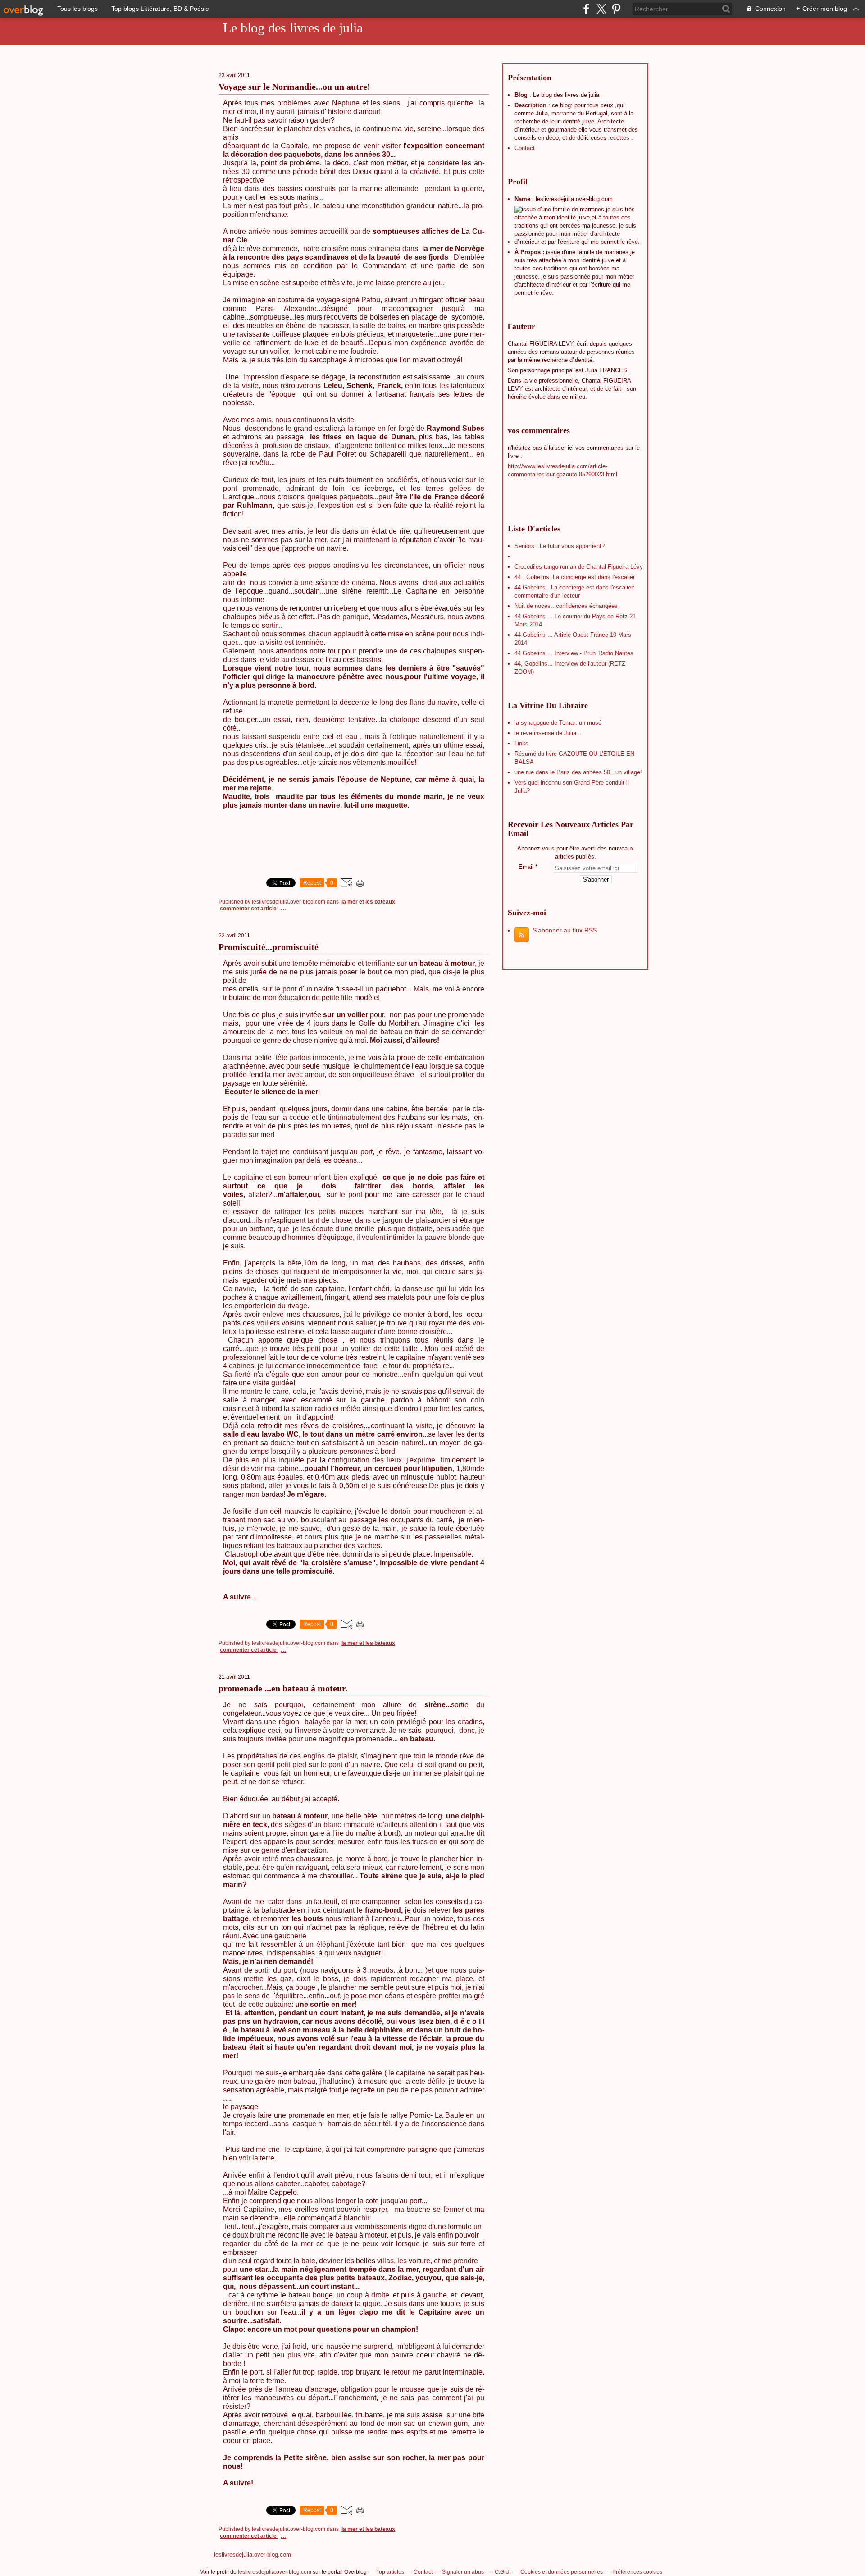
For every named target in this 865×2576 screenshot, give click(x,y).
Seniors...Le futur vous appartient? (560, 546)
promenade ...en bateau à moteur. (283, 1688)
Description (531, 105)
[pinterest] (616, 9)
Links (521, 743)
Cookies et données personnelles (562, 2572)
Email (526, 867)
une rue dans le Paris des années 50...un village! (578, 772)
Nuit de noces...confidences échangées (566, 606)
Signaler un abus (464, 2572)
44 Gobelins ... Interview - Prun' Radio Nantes (574, 653)
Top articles (390, 2572)
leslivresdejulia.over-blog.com (253, 2555)
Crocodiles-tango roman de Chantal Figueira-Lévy (579, 567)
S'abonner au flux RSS (565, 930)
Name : (525, 199)
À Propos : (530, 252)
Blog (521, 95)
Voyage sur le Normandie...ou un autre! (294, 87)
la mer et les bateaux (368, 902)
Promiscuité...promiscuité (269, 947)
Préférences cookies (637, 2572)
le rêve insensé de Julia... (548, 733)
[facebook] (586, 9)
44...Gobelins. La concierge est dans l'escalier (575, 577)
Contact (525, 148)
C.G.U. (503, 2572)
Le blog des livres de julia (293, 28)
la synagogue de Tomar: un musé (558, 723)
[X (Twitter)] (601, 9)
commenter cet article (249, 909)
